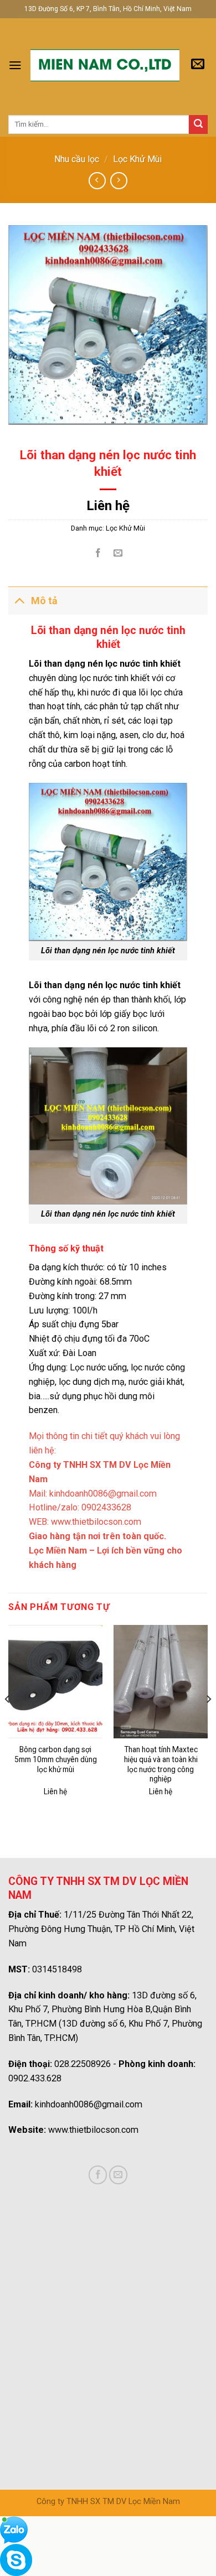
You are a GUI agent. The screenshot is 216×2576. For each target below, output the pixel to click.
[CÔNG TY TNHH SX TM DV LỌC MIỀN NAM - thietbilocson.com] (105, 65)
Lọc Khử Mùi (137, 159)
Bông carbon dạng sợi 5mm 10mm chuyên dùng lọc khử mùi (56, 1759)
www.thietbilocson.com (96, 1522)
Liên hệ (108, 506)
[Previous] (8, 1721)
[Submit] (198, 124)
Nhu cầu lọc (77, 159)
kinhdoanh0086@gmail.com (89, 2104)
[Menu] (15, 65)
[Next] (208, 1721)
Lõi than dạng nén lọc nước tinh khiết (108, 951)
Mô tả (44, 601)
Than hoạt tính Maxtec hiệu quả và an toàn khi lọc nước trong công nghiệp (161, 1764)
